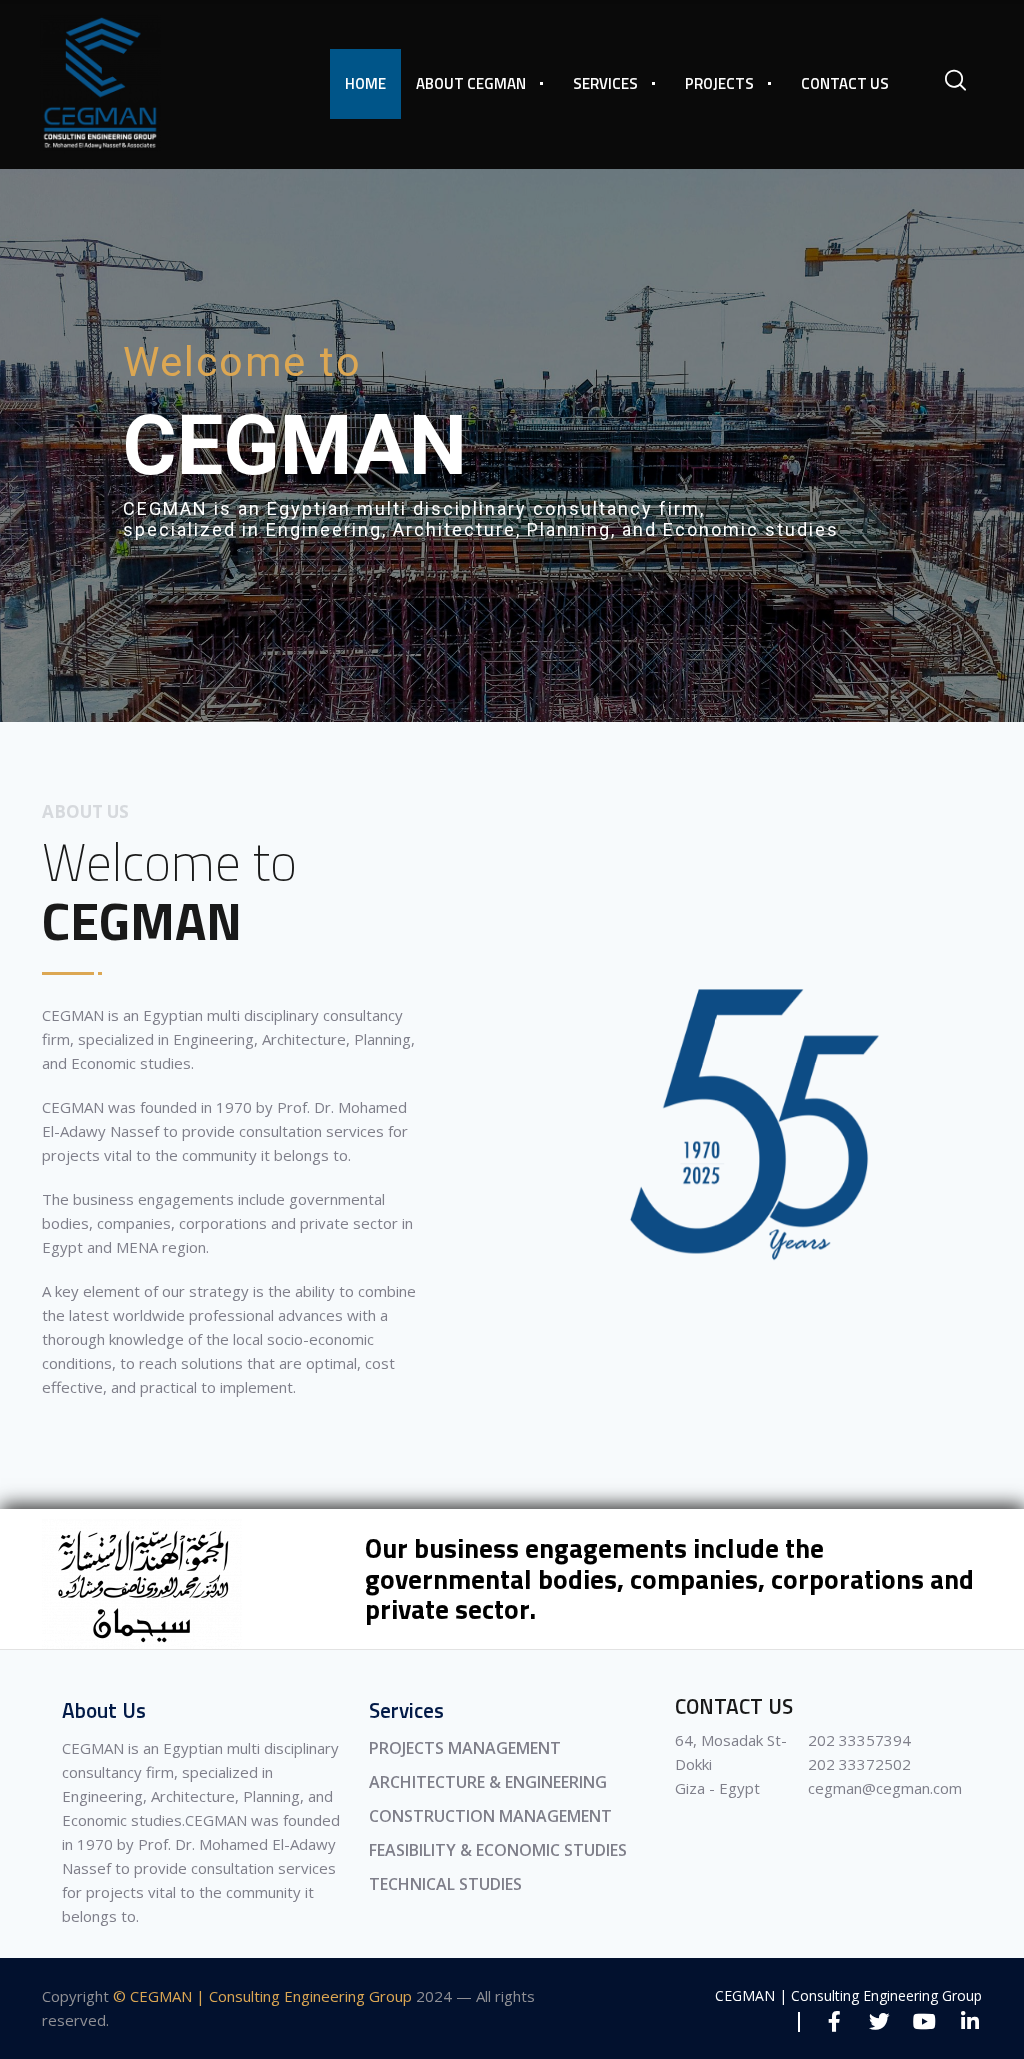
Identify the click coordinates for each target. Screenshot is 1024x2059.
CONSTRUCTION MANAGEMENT (490, 1816)
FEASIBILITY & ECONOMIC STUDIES (498, 1850)
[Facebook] (834, 2021)
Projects (719, 83)
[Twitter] (879, 2021)
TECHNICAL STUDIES (445, 1884)
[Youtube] (924, 2021)
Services (605, 83)
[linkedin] (969, 2021)
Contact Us (845, 83)
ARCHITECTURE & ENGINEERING (488, 1782)
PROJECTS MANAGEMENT (465, 1748)
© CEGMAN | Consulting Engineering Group (262, 1996)
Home (365, 83)
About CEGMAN (471, 83)
